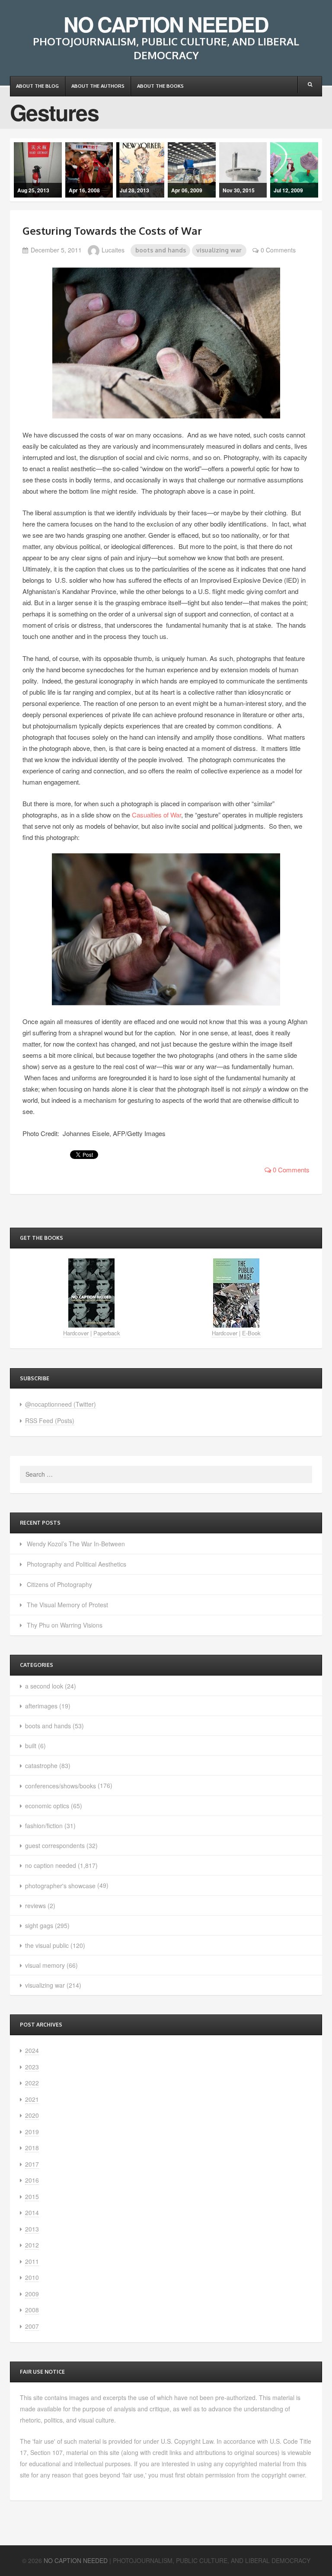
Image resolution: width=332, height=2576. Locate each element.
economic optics (47, 1806)
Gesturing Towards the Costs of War (112, 231)
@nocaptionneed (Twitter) (61, 1404)
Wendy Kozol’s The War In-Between (76, 1544)
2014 (32, 2212)
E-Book (251, 1333)
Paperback (107, 1333)
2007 (32, 2326)
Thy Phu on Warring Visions (65, 1625)
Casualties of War (156, 815)
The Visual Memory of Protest (67, 1605)
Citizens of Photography (59, 1584)
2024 (32, 2050)
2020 (32, 2115)
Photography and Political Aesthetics (77, 1564)
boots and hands (161, 250)
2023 (32, 2067)
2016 (32, 2180)
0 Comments (278, 250)
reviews (35, 1906)
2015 (32, 2196)
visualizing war (219, 250)
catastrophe (41, 1765)
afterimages (41, 1706)
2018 (32, 2148)
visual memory (45, 1965)
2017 (32, 2164)
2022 (32, 2083)
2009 (32, 2294)
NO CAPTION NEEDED (166, 24)
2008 (32, 2310)
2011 (32, 2261)
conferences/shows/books (61, 1786)
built (31, 1746)
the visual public (47, 1945)
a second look (44, 1686)
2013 (32, 2229)
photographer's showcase (60, 1886)
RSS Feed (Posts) (50, 1420)
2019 (32, 2132)
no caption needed (51, 1865)
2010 (32, 2277)
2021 (32, 2099)
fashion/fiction (44, 1826)
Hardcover (76, 1333)
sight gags (39, 1925)
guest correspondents (55, 1845)
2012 (32, 2245)
